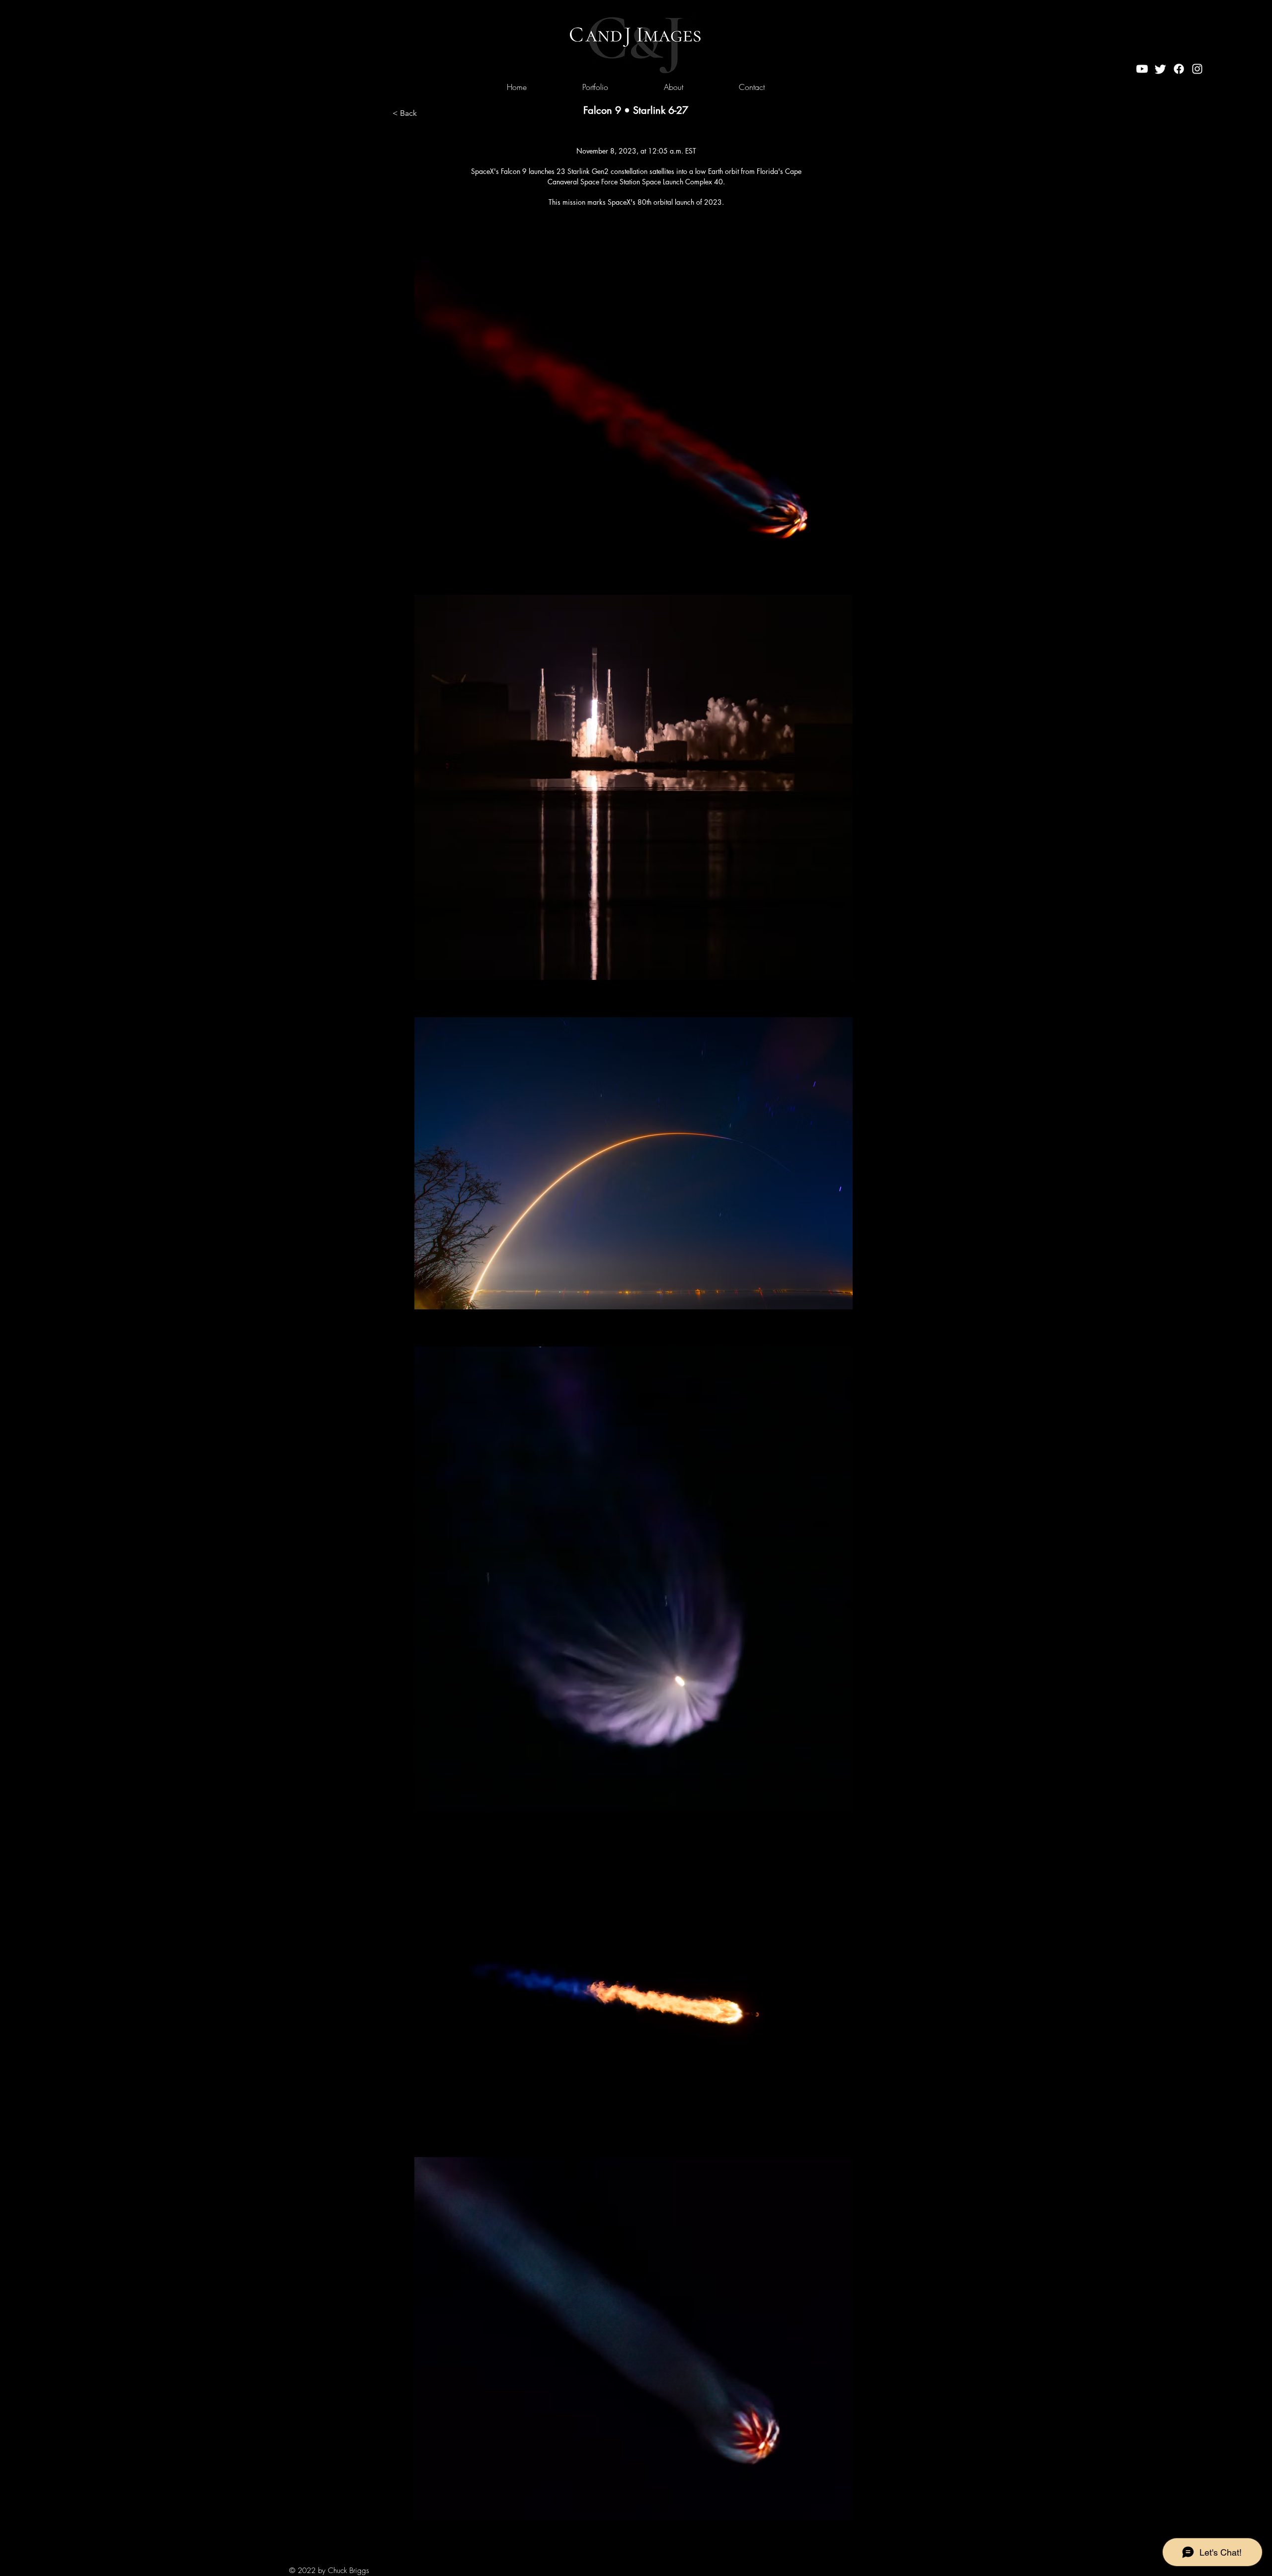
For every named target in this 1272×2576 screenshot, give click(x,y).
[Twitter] (1160, 69)
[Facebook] (1179, 69)
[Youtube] (1142, 69)
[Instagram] (1197, 69)
